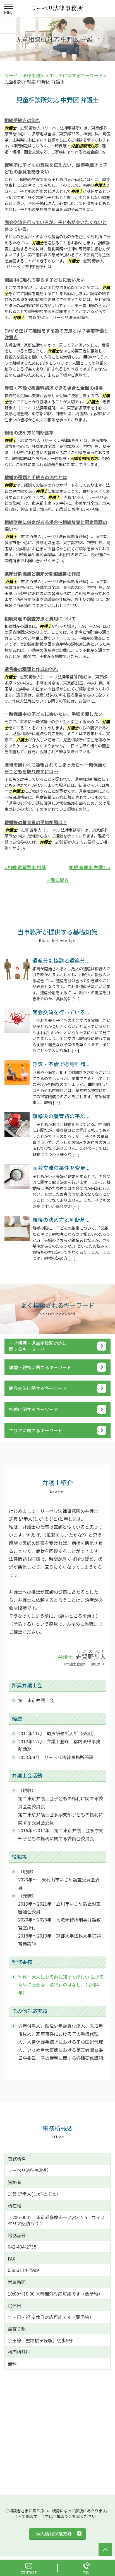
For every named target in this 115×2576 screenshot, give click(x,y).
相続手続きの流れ (22, 120)
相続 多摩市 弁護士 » (90, 867)
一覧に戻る (57, 880)
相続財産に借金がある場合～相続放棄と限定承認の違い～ (56, 525)
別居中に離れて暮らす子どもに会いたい (45, 280)
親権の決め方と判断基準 (29, 432)
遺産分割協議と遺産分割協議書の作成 (42, 574)
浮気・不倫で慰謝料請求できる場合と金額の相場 (54, 388)
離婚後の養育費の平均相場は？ (36, 822)
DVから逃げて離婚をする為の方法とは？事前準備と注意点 (56, 334)
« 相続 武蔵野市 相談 (25, 867)
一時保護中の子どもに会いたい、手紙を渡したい (54, 714)
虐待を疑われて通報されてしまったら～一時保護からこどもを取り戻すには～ (56, 768)
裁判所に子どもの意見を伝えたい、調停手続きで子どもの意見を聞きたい (56, 168)
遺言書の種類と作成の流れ (31, 669)
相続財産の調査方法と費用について (40, 618)
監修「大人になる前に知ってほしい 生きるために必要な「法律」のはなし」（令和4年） (61, 1985)
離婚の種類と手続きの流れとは (36, 477)
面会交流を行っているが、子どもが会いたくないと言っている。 (56, 225)
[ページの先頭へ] (105, 2550)
